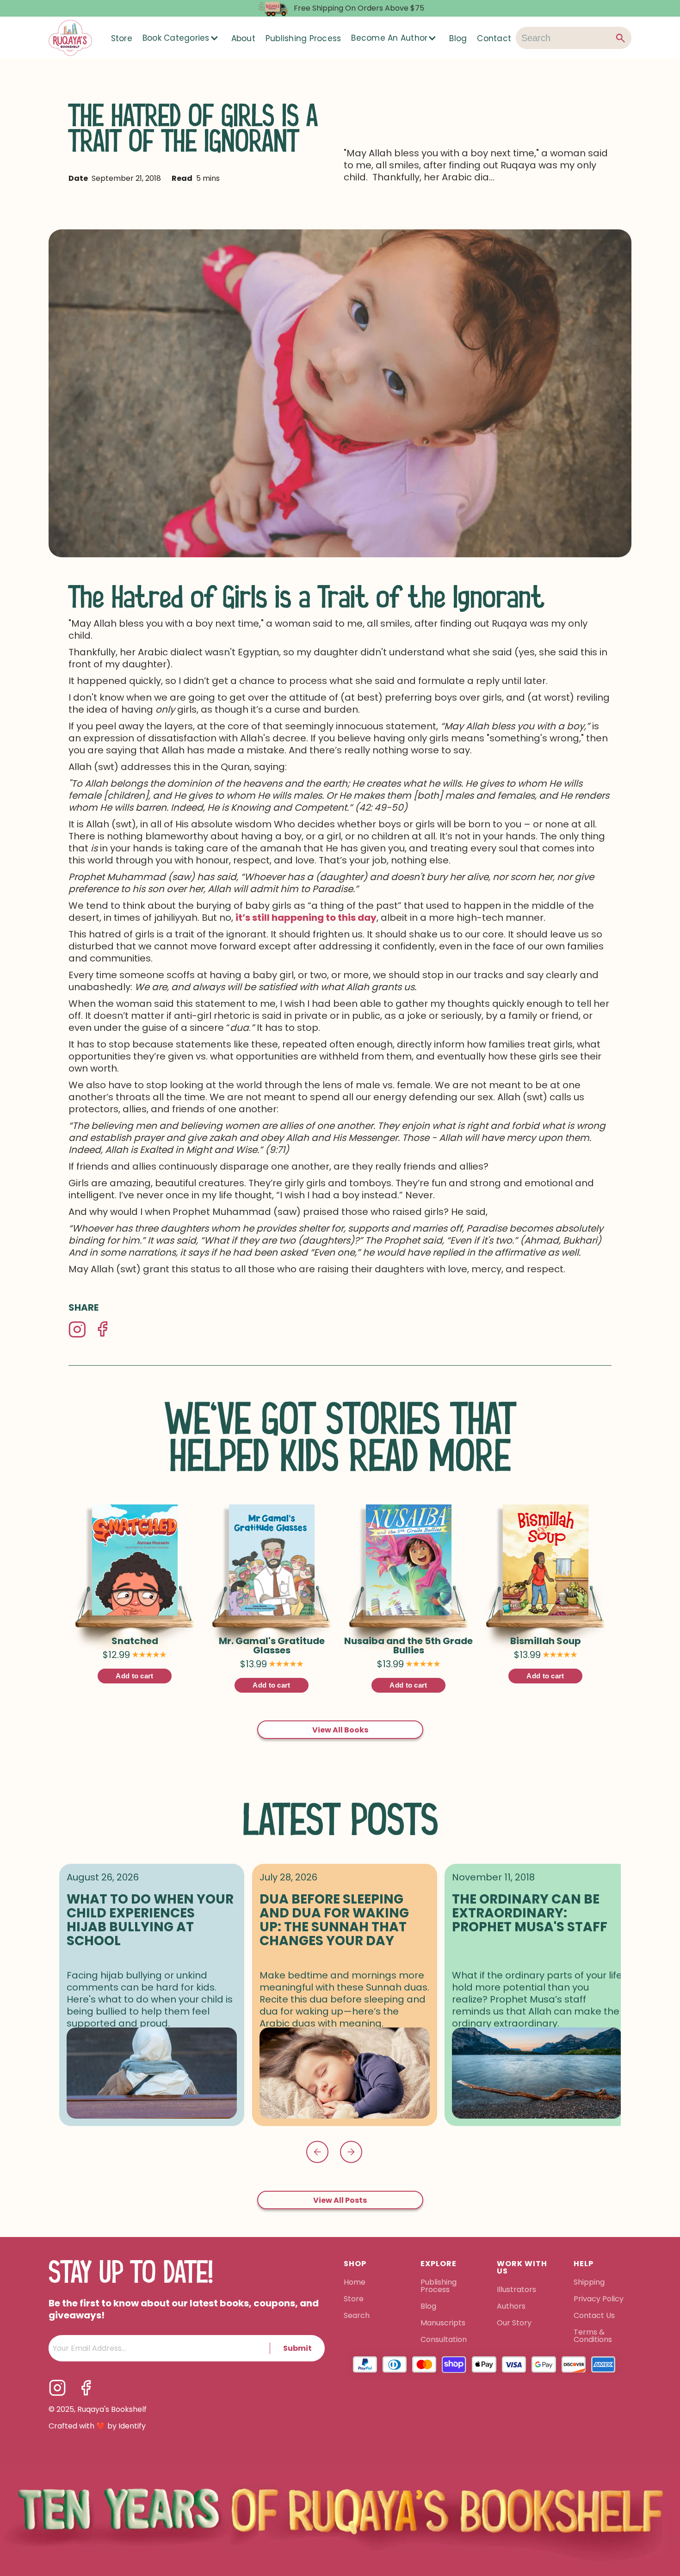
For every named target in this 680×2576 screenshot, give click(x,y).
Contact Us (594, 2316)
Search (357, 2316)
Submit (297, 2348)
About (243, 38)
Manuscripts (443, 2323)
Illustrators (516, 2290)
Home (355, 2283)
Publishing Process (303, 38)
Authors (511, 2307)
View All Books (340, 1730)
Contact (494, 38)
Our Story (514, 2323)
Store (122, 38)
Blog (458, 38)
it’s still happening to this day (306, 918)
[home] (70, 38)
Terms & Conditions (593, 2336)
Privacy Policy (600, 2299)
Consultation (444, 2340)
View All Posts (340, 2200)
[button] (181, 38)
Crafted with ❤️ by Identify (97, 2426)
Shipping (589, 2283)
